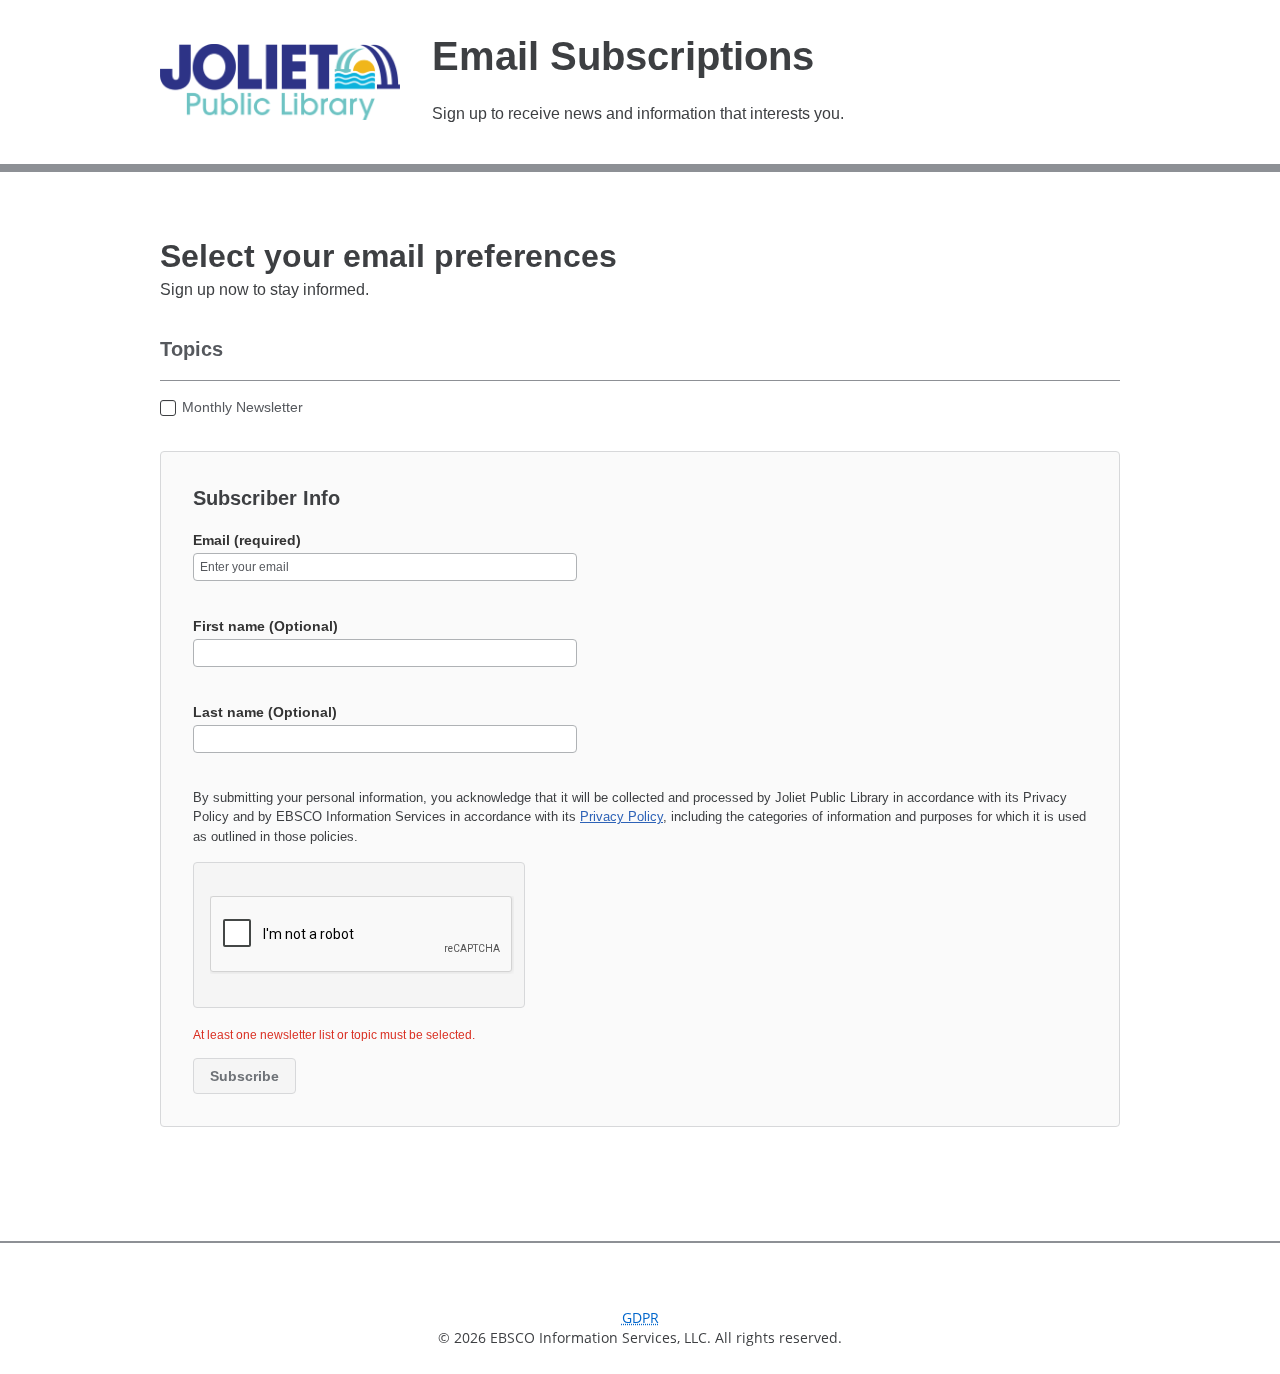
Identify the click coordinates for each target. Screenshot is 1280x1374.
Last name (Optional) (265, 712)
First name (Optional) (265, 626)
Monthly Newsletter (242, 407)
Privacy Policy (621, 816)
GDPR (640, 1317)
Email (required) (247, 540)
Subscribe (244, 1076)
